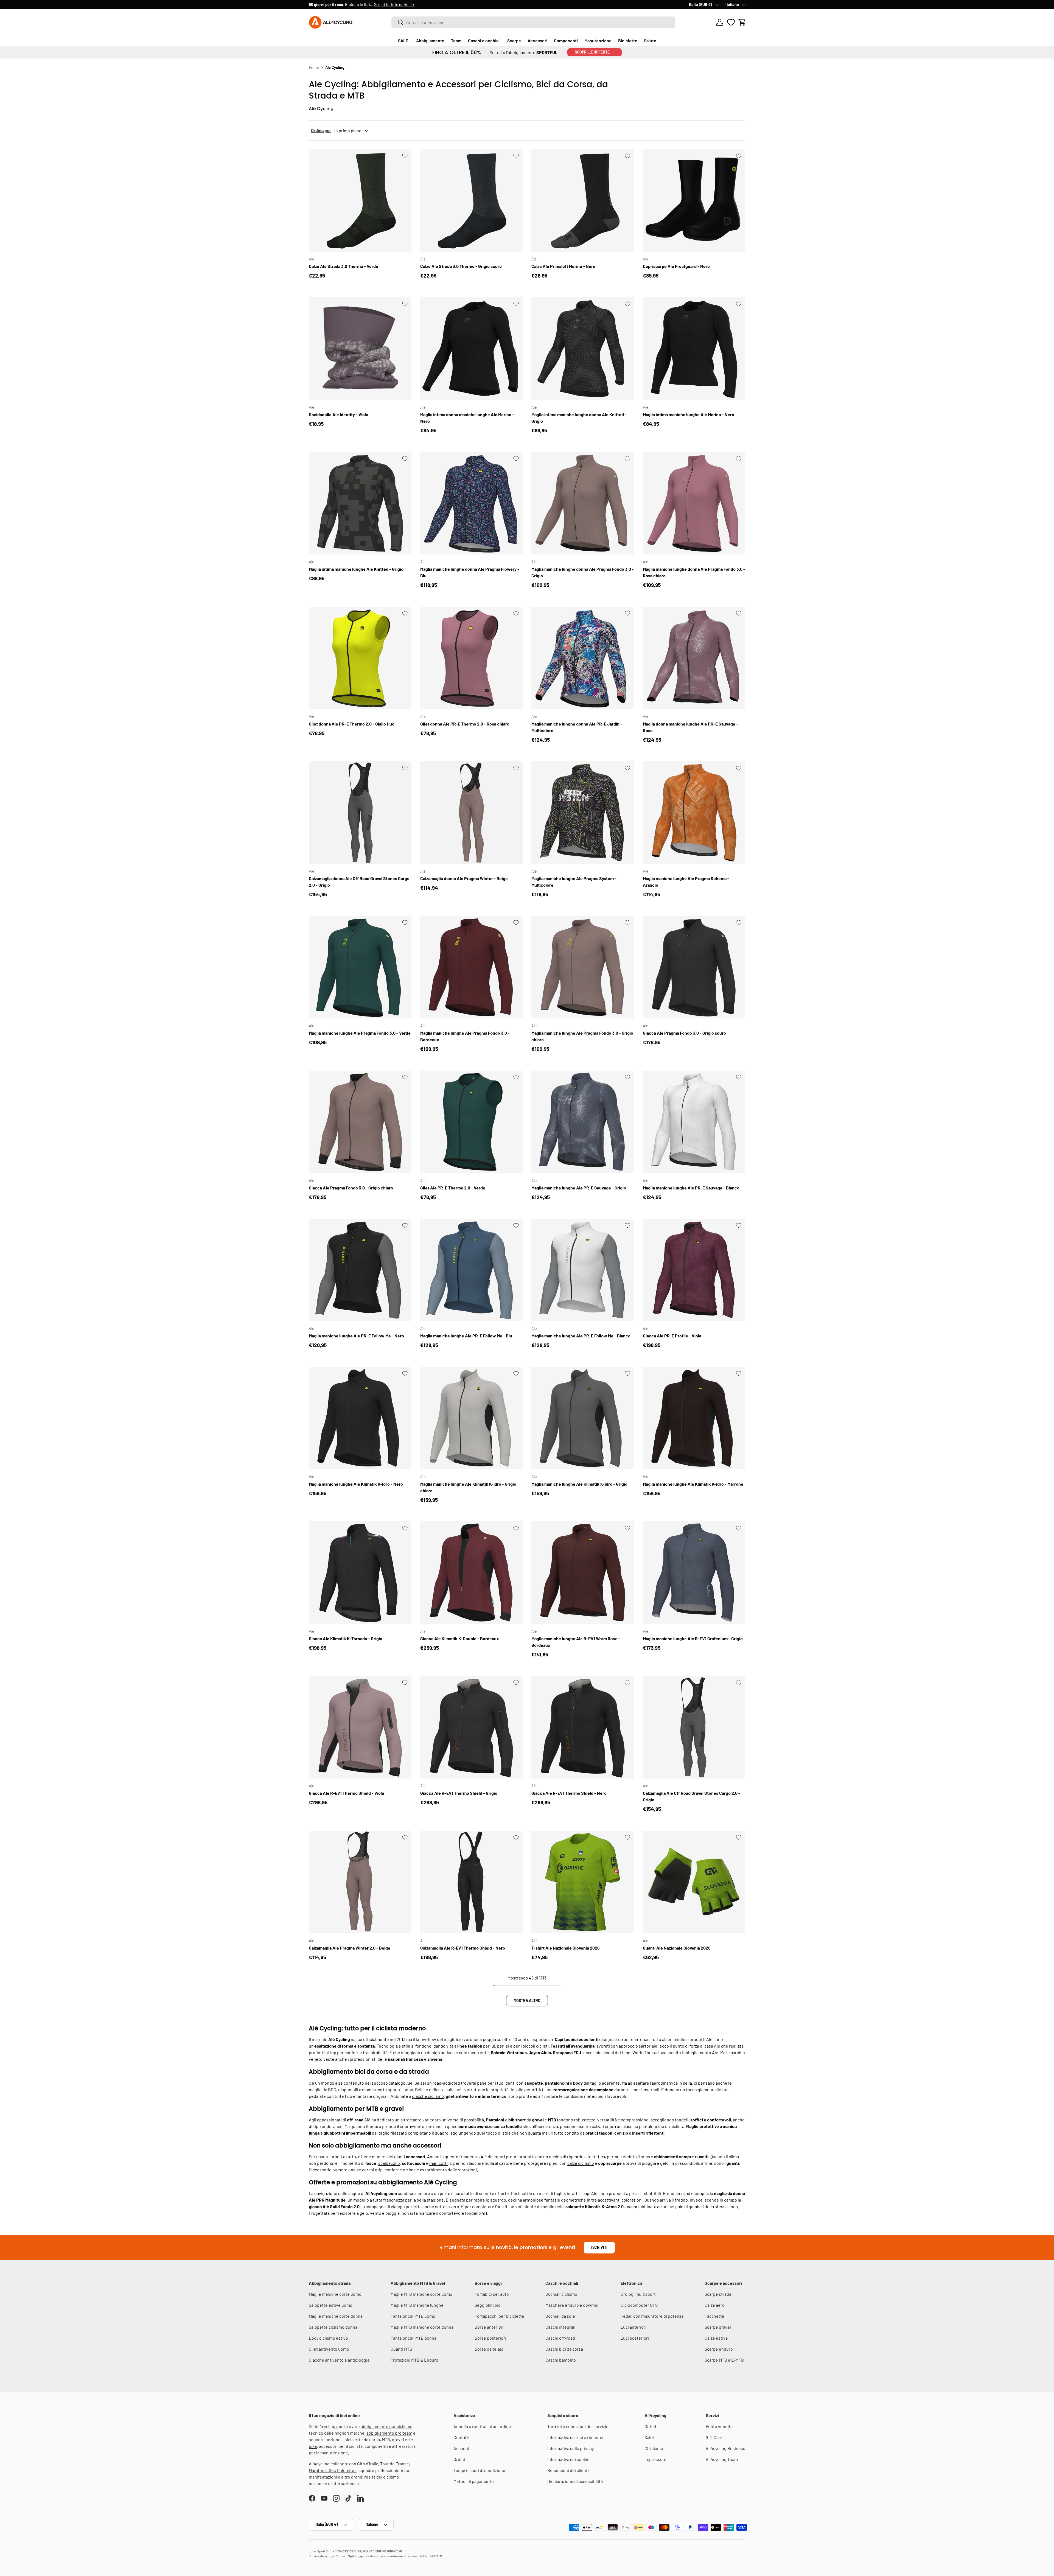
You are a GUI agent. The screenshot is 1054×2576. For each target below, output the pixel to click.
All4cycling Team (722, 2459)
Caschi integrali (560, 2327)
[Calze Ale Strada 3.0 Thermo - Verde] (360, 201)
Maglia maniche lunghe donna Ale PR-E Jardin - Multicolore (577, 727)
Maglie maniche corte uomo (335, 2294)
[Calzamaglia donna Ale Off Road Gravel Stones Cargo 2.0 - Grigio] (360, 813)
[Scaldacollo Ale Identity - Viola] (360, 349)
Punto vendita (719, 2426)
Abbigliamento (430, 40)
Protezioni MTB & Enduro (414, 2360)
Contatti (461, 2437)
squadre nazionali (326, 2439)
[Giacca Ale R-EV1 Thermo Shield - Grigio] (472, 1727)
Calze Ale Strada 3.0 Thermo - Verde (344, 266)
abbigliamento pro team (389, 2433)
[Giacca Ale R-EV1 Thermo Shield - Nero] (583, 1727)
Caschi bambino (561, 2360)
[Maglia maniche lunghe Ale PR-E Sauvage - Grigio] (583, 1122)
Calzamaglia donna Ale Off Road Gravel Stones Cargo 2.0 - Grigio (359, 882)
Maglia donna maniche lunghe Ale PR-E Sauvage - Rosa (690, 727)
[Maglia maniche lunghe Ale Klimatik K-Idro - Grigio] (583, 1418)
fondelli (682, 2120)
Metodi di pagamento (474, 2481)
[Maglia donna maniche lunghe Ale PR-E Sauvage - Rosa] (694, 658)
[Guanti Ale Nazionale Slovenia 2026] (694, 1882)
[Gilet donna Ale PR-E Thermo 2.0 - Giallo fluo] (360, 658)
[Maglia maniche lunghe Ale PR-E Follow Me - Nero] (360, 1270)
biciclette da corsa (362, 2439)
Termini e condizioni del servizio (578, 2426)
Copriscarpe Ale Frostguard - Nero (676, 266)
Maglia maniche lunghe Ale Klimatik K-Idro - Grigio (579, 1484)
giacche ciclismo (428, 2096)
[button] (742, 22)
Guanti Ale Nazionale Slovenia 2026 (677, 1948)
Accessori (537, 40)
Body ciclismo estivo (328, 2338)
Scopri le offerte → (595, 52)
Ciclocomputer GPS (639, 2305)
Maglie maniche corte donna (336, 2316)
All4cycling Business (725, 2448)
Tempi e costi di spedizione (479, 2470)
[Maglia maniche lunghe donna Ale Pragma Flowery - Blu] (472, 503)
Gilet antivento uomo (329, 2349)
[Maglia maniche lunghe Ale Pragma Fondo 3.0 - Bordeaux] (472, 967)
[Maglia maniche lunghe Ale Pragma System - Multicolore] (583, 813)
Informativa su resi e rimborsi (575, 2437)
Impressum (655, 2459)
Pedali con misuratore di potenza (652, 2316)
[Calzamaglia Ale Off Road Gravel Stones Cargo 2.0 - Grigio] (694, 1727)
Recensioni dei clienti (568, 2470)
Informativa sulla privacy (571, 2448)
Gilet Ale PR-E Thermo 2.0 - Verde (453, 1188)
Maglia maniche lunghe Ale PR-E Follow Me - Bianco (581, 1336)
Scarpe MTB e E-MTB (724, 2360)
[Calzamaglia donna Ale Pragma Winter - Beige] (472, 813)
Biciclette (628, 40)
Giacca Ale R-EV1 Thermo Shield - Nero (569, 1793)
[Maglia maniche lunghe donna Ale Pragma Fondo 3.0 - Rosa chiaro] (694, 503)
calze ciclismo (581, 2163)
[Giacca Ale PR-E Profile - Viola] (694, 1270)
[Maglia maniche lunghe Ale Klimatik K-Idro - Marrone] (694, 1418)
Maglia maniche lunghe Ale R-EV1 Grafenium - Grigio (693, 1638)
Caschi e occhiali (484, 40)
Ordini (459, 2459)
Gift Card (714, 2437)
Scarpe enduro (719, 2349)
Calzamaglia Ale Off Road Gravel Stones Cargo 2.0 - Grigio (692, 1796)
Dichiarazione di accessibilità (575, 2481)
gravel (398, 2439)
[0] (731, 22)
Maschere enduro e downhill (572, 2305)
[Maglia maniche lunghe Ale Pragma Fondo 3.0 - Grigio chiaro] (583, 967)
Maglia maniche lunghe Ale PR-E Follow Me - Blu (466, 1336)
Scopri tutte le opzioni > (394, 5)
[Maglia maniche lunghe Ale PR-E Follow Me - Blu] (472, 1270)
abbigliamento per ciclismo (387, 2426)
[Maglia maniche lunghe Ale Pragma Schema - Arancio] (694, 813)
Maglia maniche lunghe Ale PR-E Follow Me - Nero (356, 1336)
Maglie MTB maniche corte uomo (421, 2294)
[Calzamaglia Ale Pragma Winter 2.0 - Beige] (360, 1882)
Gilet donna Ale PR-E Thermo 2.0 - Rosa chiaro (465, 724)
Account (462, 2448)
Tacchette (714, 2316)
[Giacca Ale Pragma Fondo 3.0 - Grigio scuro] (694, 967)
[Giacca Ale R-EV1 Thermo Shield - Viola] (360, 1727)
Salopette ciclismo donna (333, 2327)
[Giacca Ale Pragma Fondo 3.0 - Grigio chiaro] (360, 1122)
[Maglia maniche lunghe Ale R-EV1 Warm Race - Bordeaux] (583, 1573)
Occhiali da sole (560, 2316)
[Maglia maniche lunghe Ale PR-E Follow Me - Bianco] (583, 1270)
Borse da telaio (489, 2349)
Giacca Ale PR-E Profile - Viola (672, 1336)
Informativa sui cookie (568, 2459)
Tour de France (395, 2464)
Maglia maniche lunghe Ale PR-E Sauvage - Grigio (579, 1188)
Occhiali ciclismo (561, 2294)
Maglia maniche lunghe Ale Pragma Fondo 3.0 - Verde (360, 1033)
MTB (386, 2439)
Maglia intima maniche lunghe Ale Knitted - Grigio (356, 569)
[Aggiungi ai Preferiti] (405, 156)
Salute (650, 40)
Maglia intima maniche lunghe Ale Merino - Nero (689, 414)
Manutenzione (598, 40)
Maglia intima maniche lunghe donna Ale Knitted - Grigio (579, 418)
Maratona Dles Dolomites (333, 2470)
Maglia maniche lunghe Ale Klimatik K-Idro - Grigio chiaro (468, 1487)
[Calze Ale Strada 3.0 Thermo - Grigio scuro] (472, 201)
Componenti (566, 40)
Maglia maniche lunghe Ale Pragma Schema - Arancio (686, 882)
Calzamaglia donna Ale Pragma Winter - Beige (464, 878)
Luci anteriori (633, 2327)
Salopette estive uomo (331, 2305)
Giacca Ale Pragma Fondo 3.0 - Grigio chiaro (351, 1188)
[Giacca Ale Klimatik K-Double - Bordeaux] (472, 1573)
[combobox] (533, 22)
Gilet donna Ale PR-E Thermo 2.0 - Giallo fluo (352, 724)
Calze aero (715, 2305)
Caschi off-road (560, 2338)
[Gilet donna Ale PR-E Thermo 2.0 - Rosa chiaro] (472, 658)
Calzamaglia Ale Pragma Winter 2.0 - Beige (350, 1948)
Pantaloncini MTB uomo (413, 2316)
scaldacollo (389, 2163)
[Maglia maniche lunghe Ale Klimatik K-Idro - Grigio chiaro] (472, 1418)
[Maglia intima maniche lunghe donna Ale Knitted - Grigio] (583, 349)
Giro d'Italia (368, 2464)
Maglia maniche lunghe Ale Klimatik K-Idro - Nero (356, 1484)
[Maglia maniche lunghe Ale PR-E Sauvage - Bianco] (694, 1122)
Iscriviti (599, 2247)
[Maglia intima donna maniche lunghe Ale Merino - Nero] (472, 349)
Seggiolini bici (488, 2305)
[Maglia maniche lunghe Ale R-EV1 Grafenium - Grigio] (694, 1573)
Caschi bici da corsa (564, 2349)
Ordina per (321, 130)
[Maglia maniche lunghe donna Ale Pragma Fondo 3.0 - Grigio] (583, 503)
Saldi (649, 2437)
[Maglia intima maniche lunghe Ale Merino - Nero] (694, 349)
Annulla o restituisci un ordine (482, 2426)
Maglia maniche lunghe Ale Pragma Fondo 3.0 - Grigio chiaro (582, 1036)
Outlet (651, 2426)
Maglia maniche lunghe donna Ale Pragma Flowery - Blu (470, 572)
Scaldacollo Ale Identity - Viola (338, 414)
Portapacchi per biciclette (499, 2316)
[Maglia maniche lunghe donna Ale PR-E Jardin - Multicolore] (583, 658)
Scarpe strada (718, 2294)
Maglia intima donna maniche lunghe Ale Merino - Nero (467, 418)
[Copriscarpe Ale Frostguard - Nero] (694, 201)
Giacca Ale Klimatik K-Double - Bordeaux (460, 1638)
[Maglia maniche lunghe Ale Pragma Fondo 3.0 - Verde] (360, 967)
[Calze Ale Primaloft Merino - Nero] (583, 201)
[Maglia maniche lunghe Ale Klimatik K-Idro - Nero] (360, 1418)
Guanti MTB (401, 2349)
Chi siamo (654, 2448)
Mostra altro (527, 2000)
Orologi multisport (638, 2294)
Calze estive (716, 2338)
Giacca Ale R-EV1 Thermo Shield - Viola (346, 1793)
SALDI (404, 40)
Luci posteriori (635, 2338)
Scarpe (514, 40)
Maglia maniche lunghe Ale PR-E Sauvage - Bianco (691, 1188)
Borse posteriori (490, 2338)
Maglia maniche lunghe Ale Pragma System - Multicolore (574, 882)
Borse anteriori (489, 2327)
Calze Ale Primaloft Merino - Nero (563, 266)
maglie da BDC (323, 2089)
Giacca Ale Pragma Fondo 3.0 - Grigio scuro (684, 1033)
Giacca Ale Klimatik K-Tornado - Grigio (346, 1638)
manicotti (438, 2163)
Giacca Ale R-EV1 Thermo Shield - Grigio (459, 1793)
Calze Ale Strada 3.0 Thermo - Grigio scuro (461, 266)
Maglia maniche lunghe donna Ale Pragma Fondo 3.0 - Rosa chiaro (694, 572)
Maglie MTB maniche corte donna (422, 2327)
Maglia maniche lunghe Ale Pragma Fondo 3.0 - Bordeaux (465, 1036)
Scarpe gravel (718, 2327)
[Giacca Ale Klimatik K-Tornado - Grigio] (360, 1573)
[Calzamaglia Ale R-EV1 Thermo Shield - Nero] (472, 1882)
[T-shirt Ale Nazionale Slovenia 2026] (583, 1882)
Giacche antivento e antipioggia (339, 2360)
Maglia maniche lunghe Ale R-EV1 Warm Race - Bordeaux (576, 1642)
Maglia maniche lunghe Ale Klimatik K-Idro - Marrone (693, 1484)
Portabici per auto (492, 2294)
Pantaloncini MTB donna (414, 2338)
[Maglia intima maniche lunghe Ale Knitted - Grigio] (360, 503)
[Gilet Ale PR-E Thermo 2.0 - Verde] (472, 1122)
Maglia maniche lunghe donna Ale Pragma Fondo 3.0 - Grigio (583, 572)
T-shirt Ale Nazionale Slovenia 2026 (566, 1948)
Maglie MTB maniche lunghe (417, 2305)
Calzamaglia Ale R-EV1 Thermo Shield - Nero (463, 1948)
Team (456, 40)
